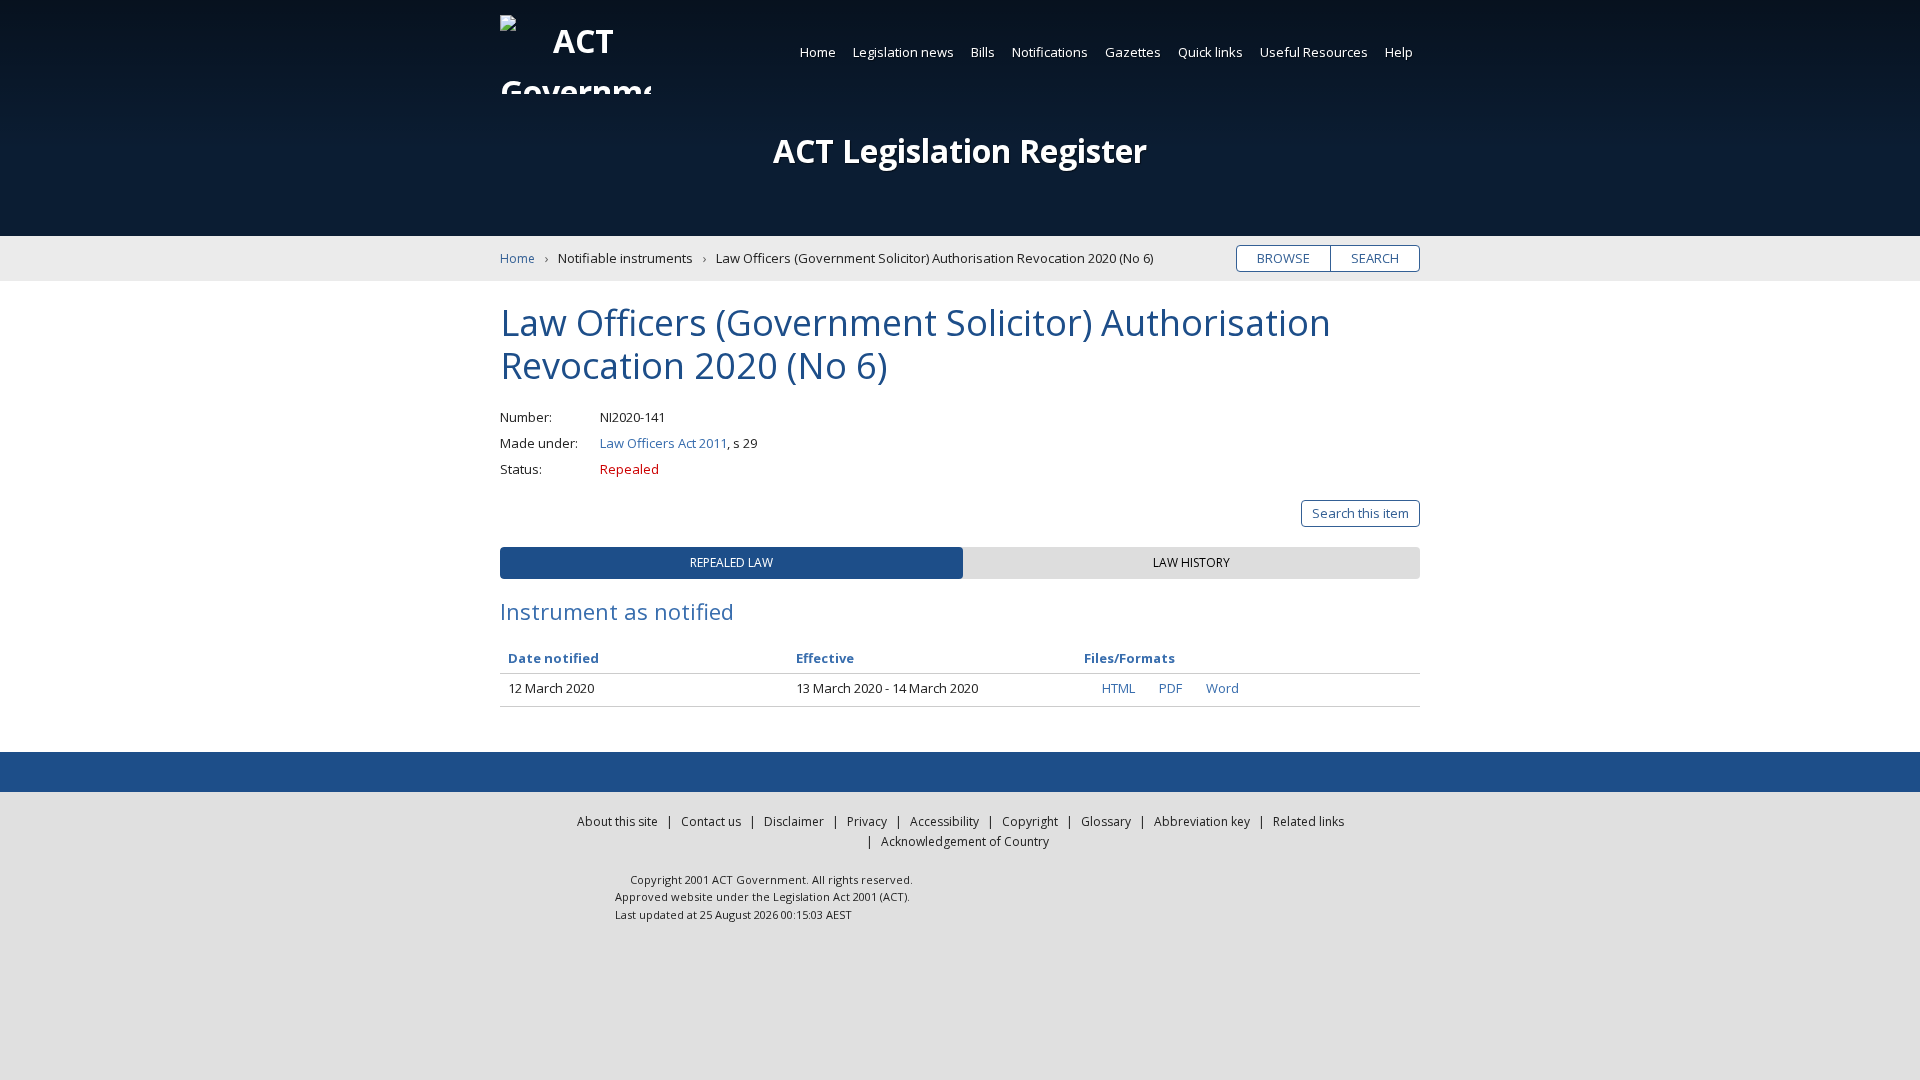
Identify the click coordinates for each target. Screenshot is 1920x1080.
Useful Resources (1314, 52)
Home (818, 52)
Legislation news (903, 52)
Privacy (867, 821)
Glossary (1106, 821)
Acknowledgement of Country (965, 841)
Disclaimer (794, 821)
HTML (1118, 688)
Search (1375, 258)
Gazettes (1133, 52)
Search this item (1360, 513)
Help (1399, 52)
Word (1222, 688)
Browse (1283, 258)
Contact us (711, 821)
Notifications (1050, 52)
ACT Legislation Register (960, 150)
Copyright (1030, 821)
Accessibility (944, 821)
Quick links (1210, 52)
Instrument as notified (617, 611)
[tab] (731, 563)
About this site (617, 821)
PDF (1170, 688)
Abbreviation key (1202, 821)
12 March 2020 (551, 688)
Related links (1308, 821)
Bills (983, 52)
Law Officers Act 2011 (663, 443)
